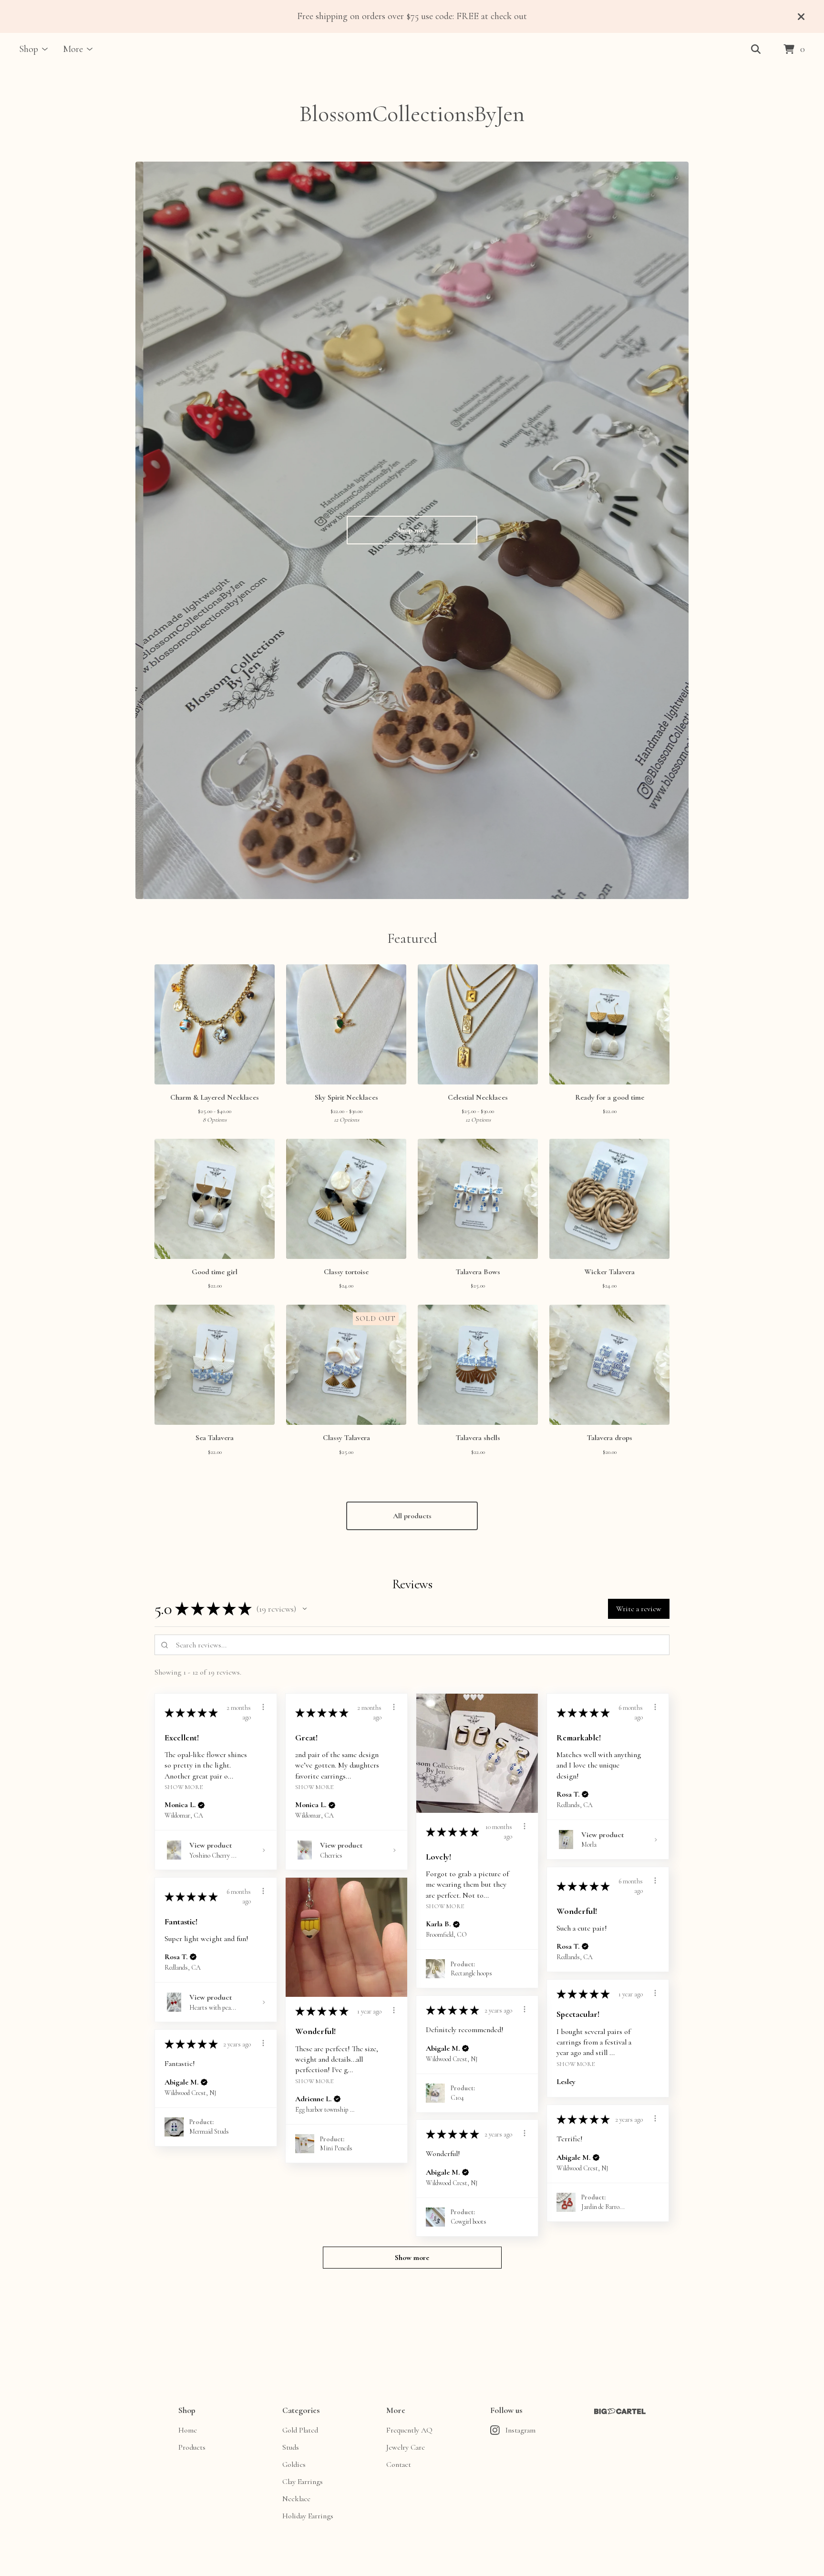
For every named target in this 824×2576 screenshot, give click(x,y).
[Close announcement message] (801, 17)
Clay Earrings (303, 2482)
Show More (184, 1787)
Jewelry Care (406, 2447)
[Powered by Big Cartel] (620, 2411)
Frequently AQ (409, 2430)
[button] (305, 1609)
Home (188, 2430)
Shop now (412, 530)
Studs (291, 2447)
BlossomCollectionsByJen (412, 114)
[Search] (756, 50)
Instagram (520, 2430)
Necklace (296, 2499)
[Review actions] (263, 1707)
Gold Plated (300, 2430)
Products (192, 2447)
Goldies (294, 2464)
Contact (399, 2464)
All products (412, 1516)
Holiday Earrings (308, 2516)
